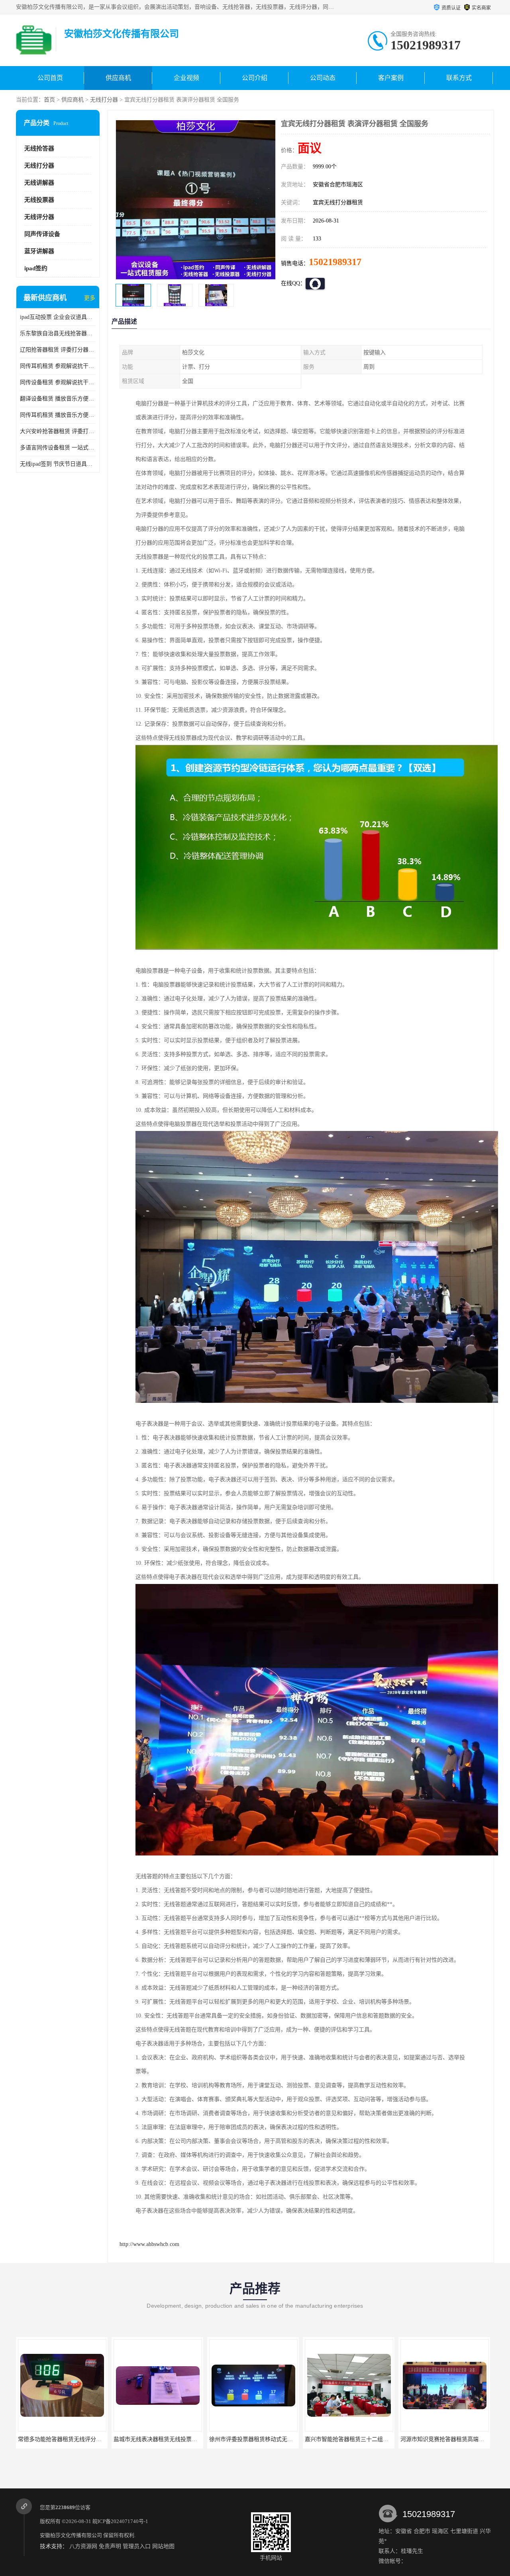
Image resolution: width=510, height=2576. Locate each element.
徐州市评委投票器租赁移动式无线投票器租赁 (169, 2439)
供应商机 (118, 78)
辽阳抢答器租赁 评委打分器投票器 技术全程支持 (58, 350)
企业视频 (186, 78)
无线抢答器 (39, 148)
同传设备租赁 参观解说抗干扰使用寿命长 (58, 382)
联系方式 (459, 78)
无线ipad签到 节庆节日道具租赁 (58, 464)
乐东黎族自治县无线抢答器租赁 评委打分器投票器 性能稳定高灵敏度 (58, 333)
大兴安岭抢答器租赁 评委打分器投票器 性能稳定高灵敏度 (58, 431)
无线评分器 (39, 217)
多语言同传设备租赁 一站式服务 (58, 448)
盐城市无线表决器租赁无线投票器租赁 (65, 2439)
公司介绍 (255, 78)
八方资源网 (83, 2546)
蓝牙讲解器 (39, 251)
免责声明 (110, 2546)
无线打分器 (104, 100)
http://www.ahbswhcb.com (149, 2244)
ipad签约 (36, 268)
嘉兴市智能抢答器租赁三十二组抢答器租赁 (262, 2439)
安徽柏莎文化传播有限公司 (71, 2535)
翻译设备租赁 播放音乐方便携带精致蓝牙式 (58, 399)
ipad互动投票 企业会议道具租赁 (58, 317)
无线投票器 (39, 200)
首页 (49, 100)
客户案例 (391, 78)
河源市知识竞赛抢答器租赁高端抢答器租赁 (358, 2439)
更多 (90, 298)
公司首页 (50, 78)
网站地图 (163, 2546)
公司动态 (323, 78)
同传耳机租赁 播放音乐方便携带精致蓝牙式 (58, 415)
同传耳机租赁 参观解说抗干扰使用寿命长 (58, 366)
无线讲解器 (39, 183)
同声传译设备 (42, 234)
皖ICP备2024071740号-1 (120, 2521)
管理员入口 (137, 2546)
